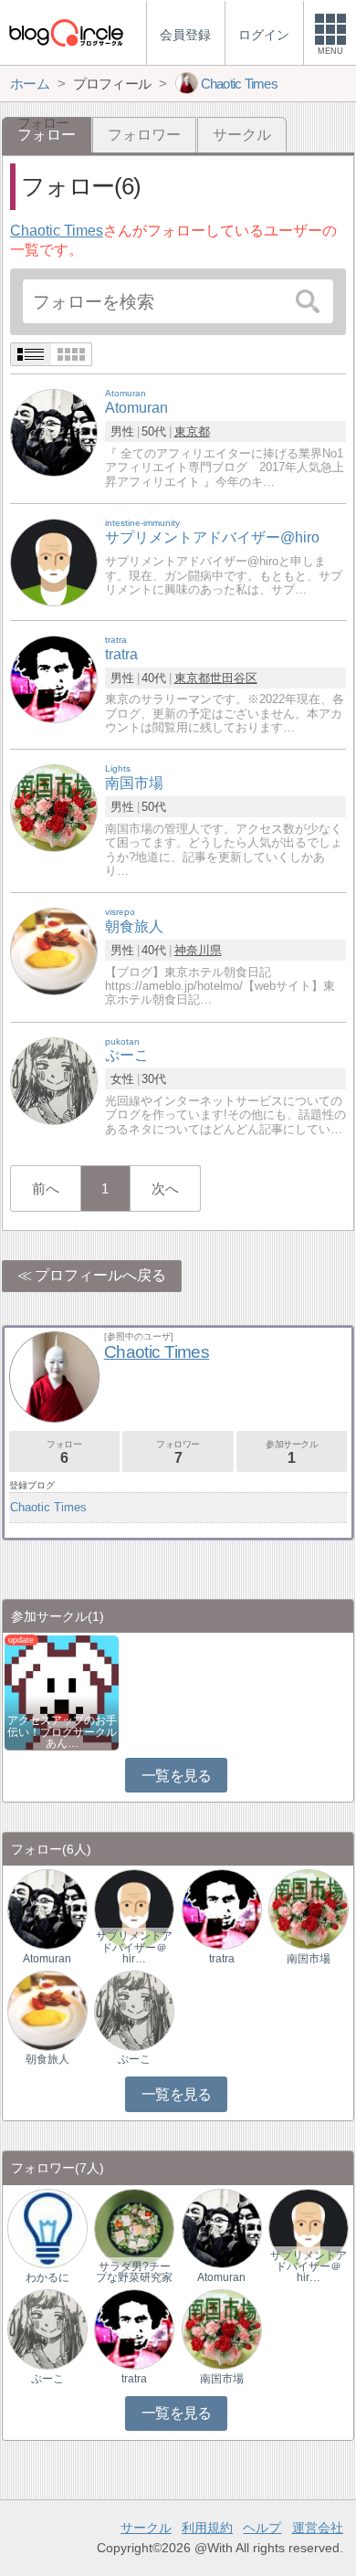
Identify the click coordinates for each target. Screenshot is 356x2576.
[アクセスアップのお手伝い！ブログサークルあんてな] (62, 1692)
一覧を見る (177, 1776)
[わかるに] (47, 2228)
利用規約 (207, 2528)
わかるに (47, 2277)
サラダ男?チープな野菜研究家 (134, 2272)
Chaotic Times (57, 231)
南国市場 (309, 1959)
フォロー (64, 1452)
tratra (222, 1959)
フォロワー (144, 135)
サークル (242, 135)
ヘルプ (262, 2528)
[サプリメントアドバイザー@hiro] (54, 561)
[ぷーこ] (54, 1080)
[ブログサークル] (66, 32)
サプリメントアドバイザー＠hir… (134, 1947)
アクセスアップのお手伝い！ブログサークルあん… (62, 1731)
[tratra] (54, 678)
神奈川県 (198, 950)
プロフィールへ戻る (100, 1275)
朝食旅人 (47, 2059)
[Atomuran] (54, 432)
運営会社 (318, 2528)
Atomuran (47, 1959)
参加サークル (292, 1452)
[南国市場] (54, 808)
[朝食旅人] (54, 950)
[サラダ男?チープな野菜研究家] (134, 2228)
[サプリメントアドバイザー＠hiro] (134, 1909)
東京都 (192, 431)
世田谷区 (234, 678)
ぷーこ (134, 2059)
